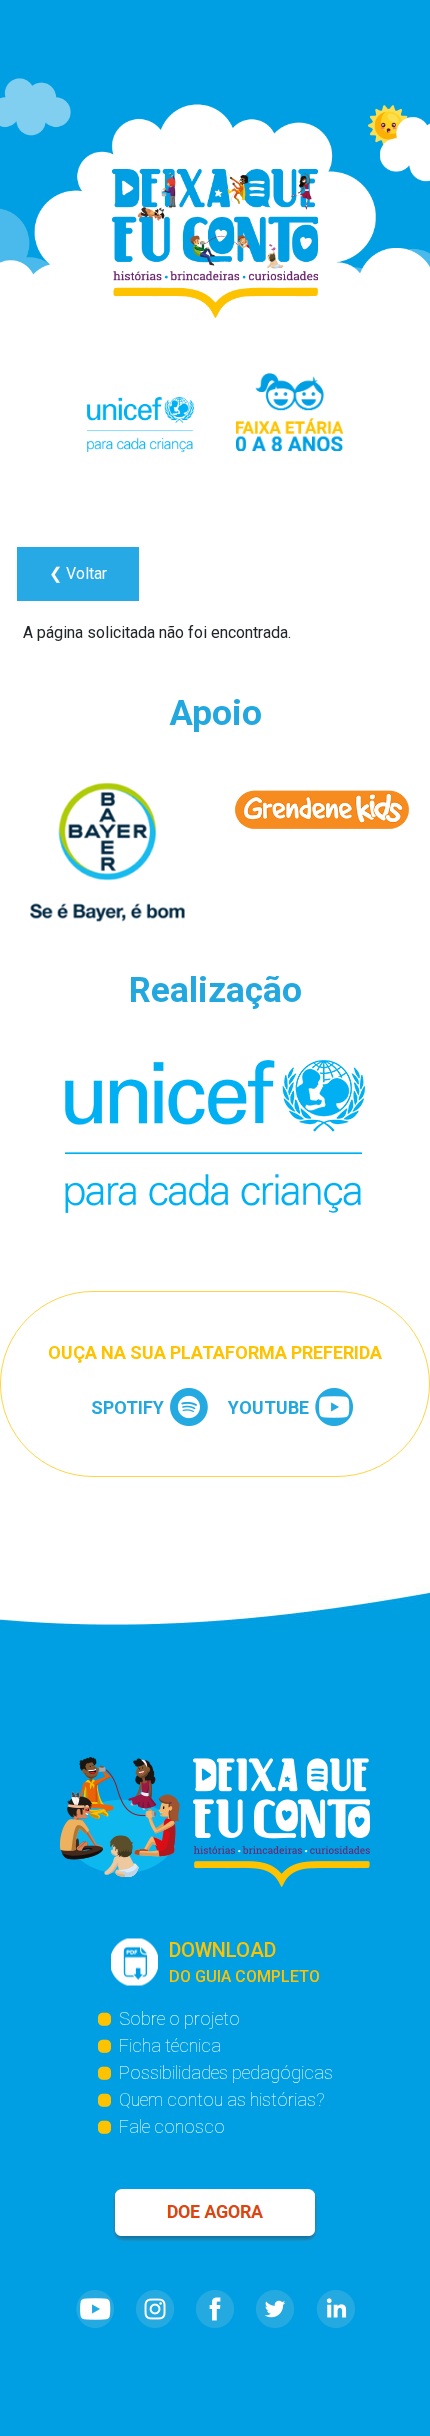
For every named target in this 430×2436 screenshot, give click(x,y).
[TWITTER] (275, 2314)
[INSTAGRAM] (155, 2314)
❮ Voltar (78, 573)
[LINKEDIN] (335, 2314)
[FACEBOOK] (215, 2314)
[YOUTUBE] (95, 2314)
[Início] (214, 243)
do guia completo (244, 1962)
